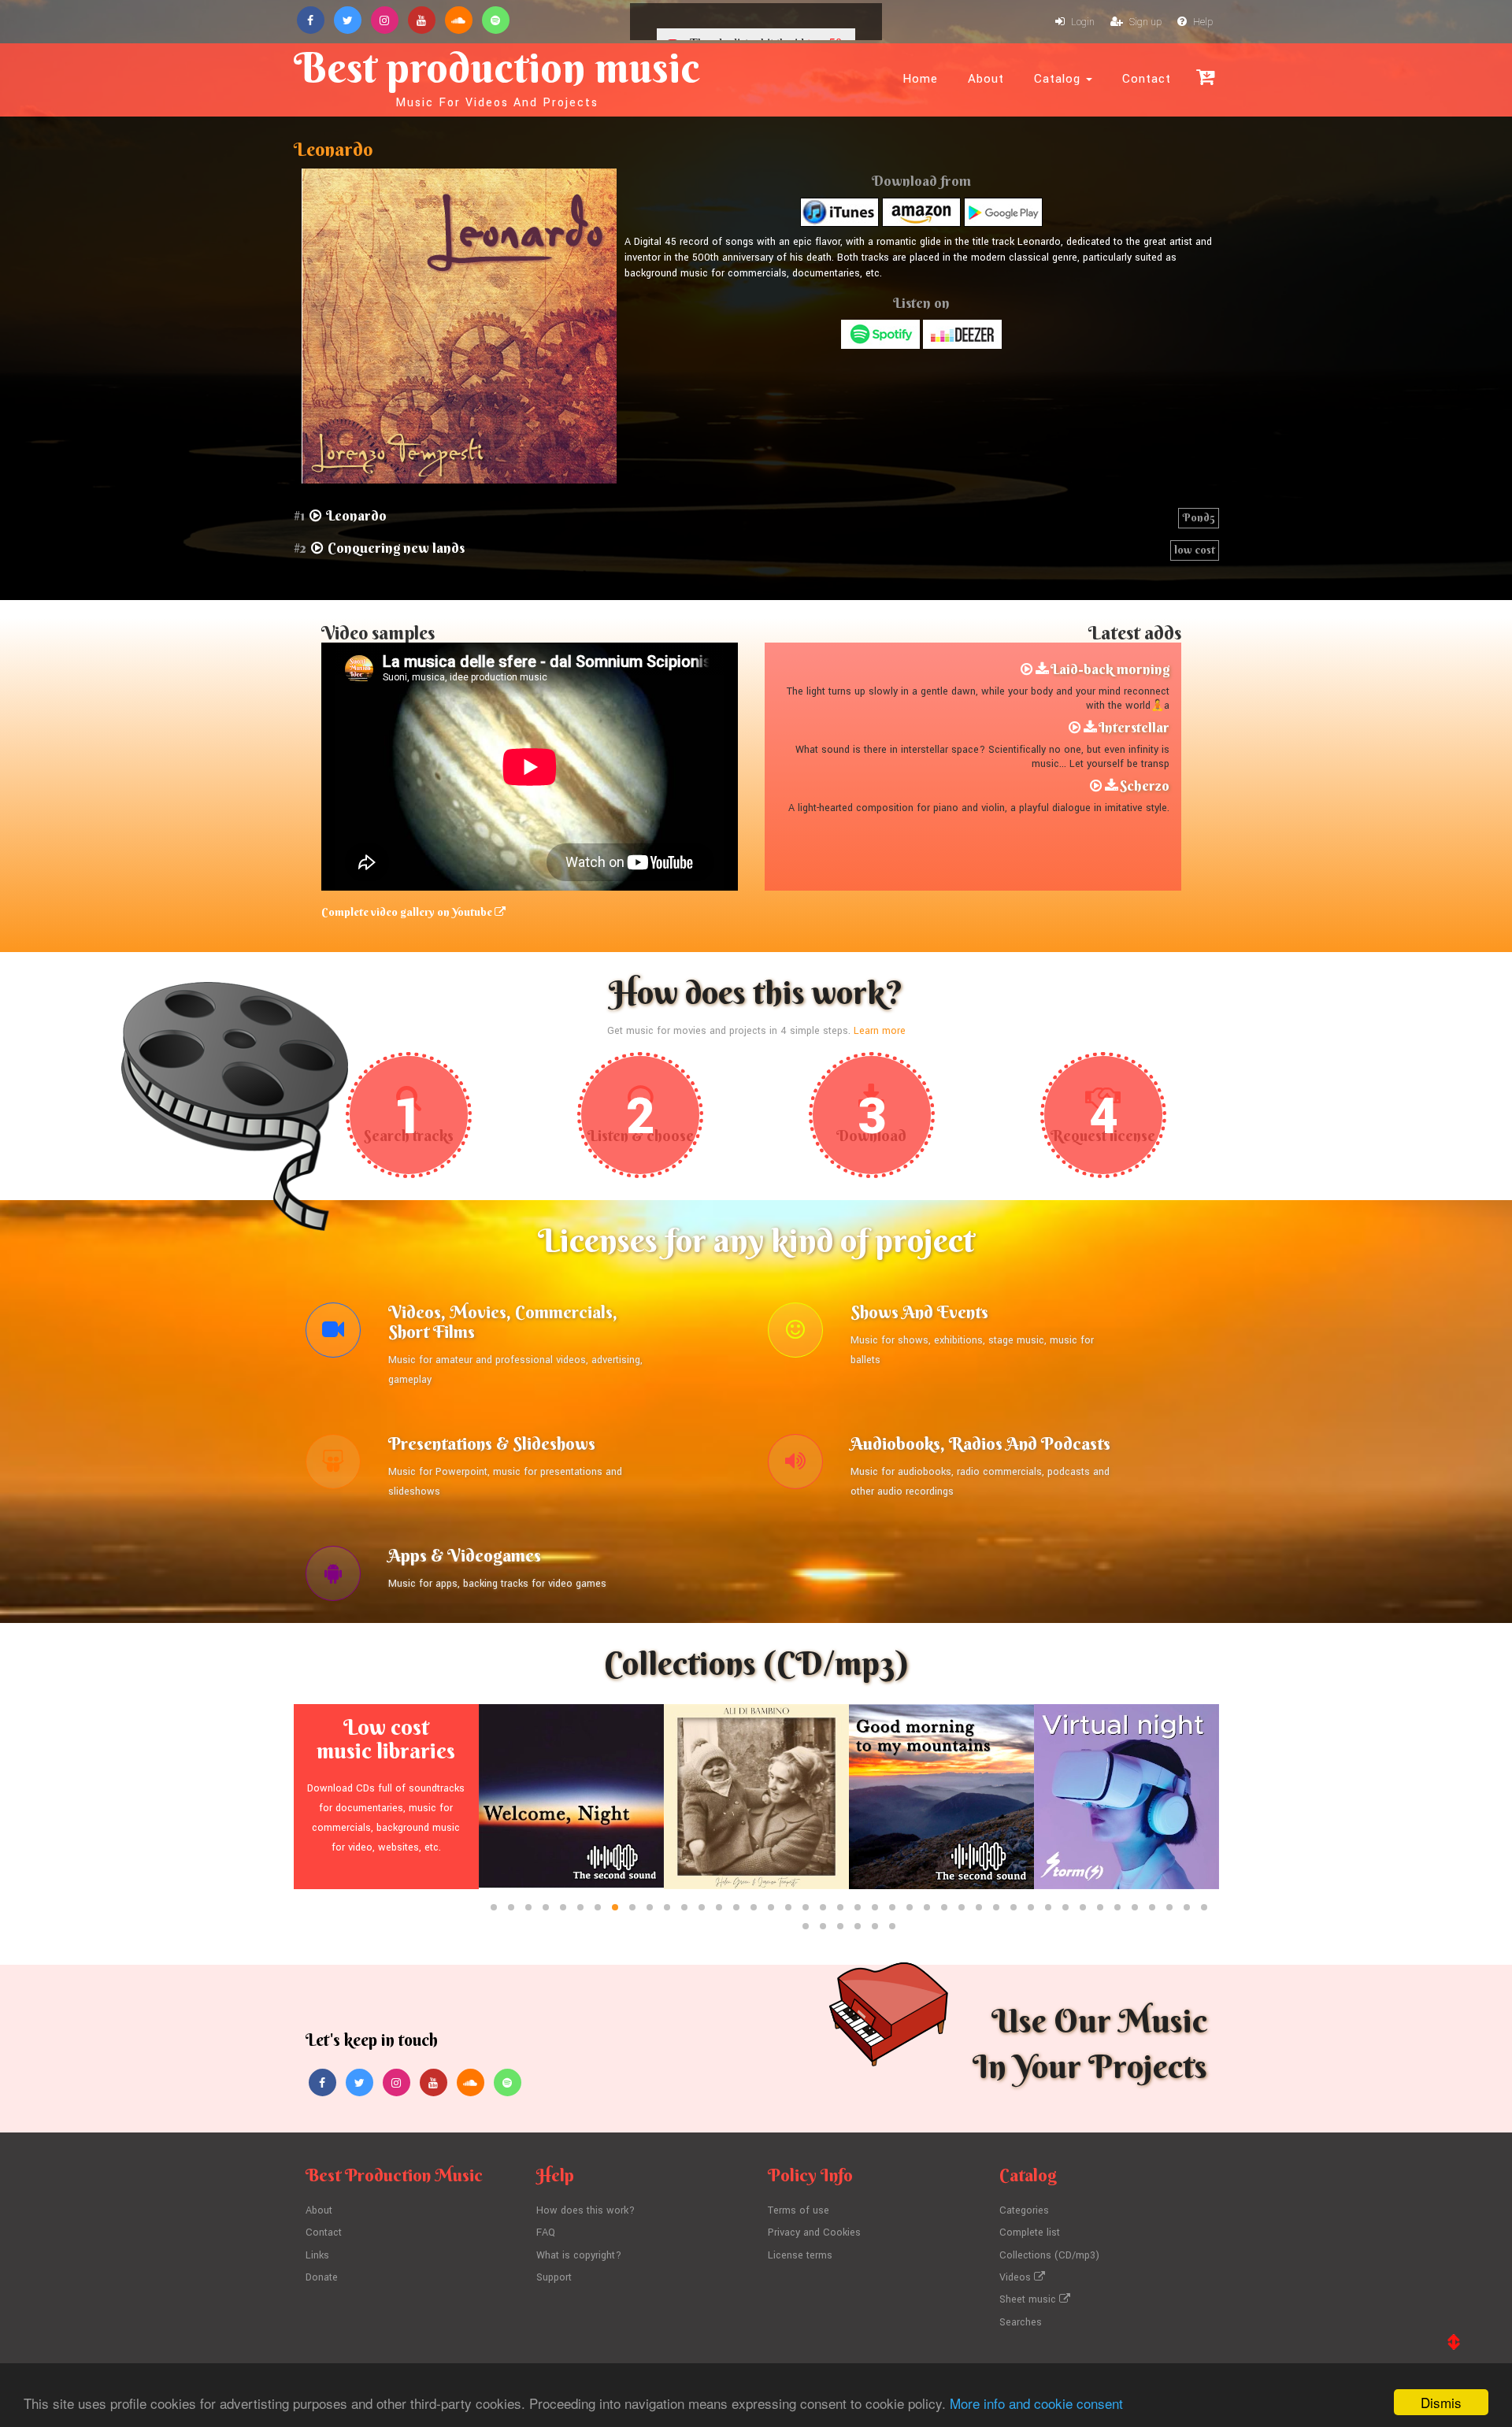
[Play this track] (1027, 669)
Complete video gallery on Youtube (408, 912)
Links (317, 2255)
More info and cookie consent (1036, 2403)
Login (1082, 22)
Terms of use (799, 2210)
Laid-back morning (1110, 669)
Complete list (1030, 2232)
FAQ (546, 2232)
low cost (1195, 550)
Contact (1147, 79)
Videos (1017, 2277)
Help (1202, 22)
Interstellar (1134, 727)
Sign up (1144, 22)
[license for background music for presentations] (333, 1465)
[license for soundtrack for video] (333, 1334)
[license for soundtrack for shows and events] (795, 1334)
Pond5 (1199, 517)
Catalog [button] (1059, 79)
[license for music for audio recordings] (795, 1465)
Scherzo (1145, 786)
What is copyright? (579, 2255)
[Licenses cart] (1205, 77)
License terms (800, 2255)
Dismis (1441, 2402)
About (986, 79)
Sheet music (1029, 2299)
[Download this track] (1042, 669)
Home (920, 79)
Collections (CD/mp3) (1049, 2255)
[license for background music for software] (333, 1577)
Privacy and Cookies (814, 2232)
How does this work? (586, 2210)
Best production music (497, 76)
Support (554, 2277)
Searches (1021, 2322)
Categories (1024, 2210)
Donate (322, 2277)
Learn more (880, 1031)
